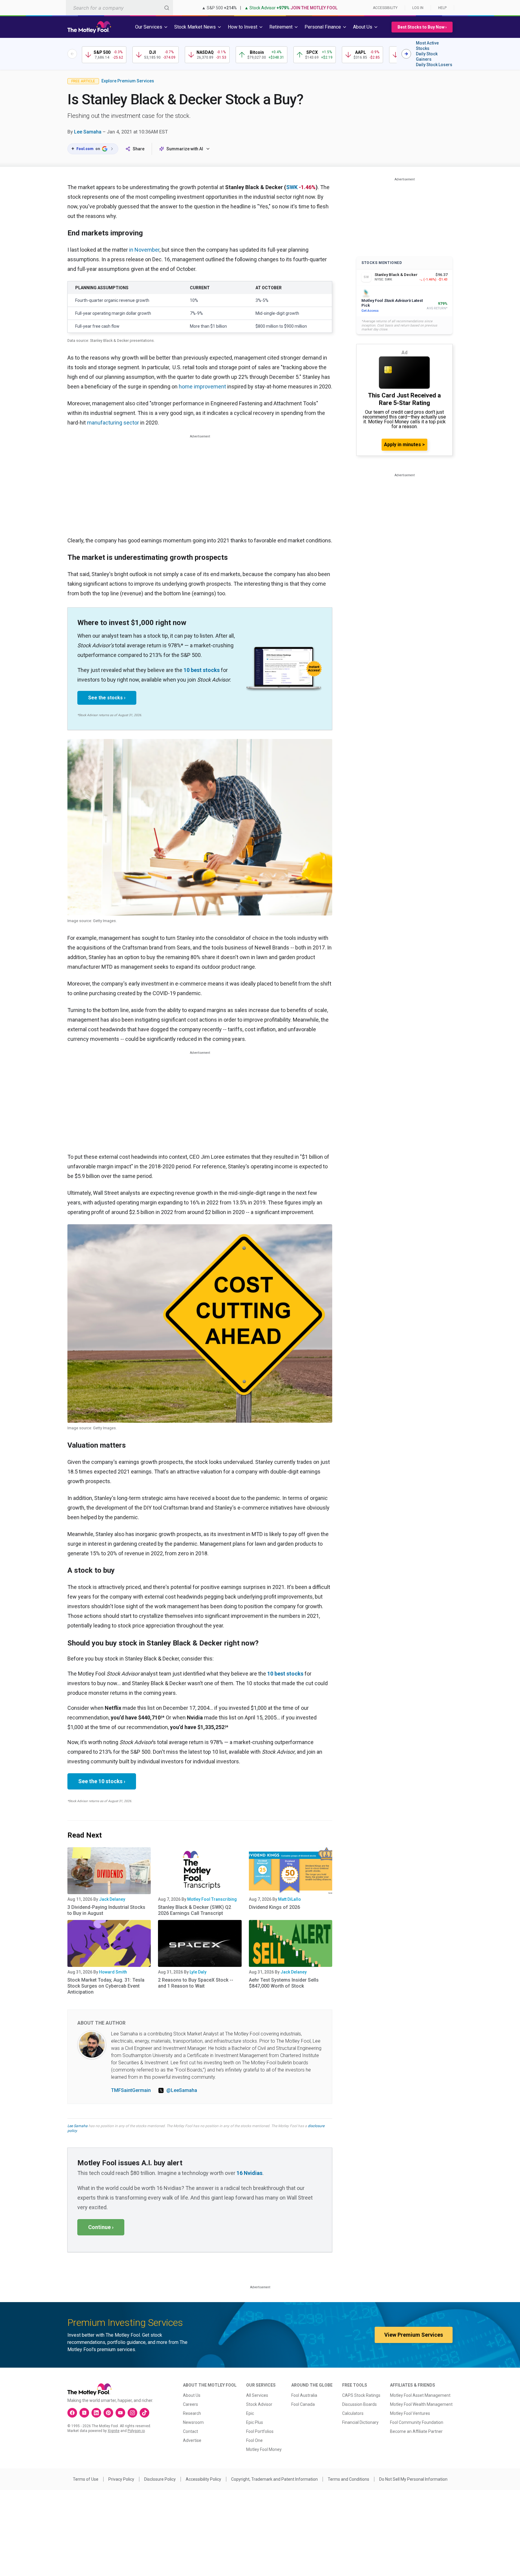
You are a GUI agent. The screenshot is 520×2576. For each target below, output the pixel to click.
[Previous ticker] (72, 54)
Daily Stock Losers (434, 65)
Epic (250, 2413)
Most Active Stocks (427, 46)
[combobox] (119, 8)
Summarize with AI (185, 149)
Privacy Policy (121, 2479)
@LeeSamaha (182, 2090)
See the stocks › (107, 698)
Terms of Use (86, 2479)
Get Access (370, 311)
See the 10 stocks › (102, 1781)
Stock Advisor (259, 2404)
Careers (190, 2404)
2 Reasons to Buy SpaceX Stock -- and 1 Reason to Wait (196, 1983)
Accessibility (385, 8)
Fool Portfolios (260, 2431)
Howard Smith (113, 1972)
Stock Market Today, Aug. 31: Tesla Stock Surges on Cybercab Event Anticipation (106, 1986)
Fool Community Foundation (417, 2422)
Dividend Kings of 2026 (274, 1907)
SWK (292, 187)
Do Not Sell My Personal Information (413, 2479)
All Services (257, 2395)
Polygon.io (136, 2431)
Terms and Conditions (348, 2479)
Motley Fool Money (264, 2449)
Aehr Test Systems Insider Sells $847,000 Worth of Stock (284, 1983)
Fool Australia (304, 2395)
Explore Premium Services (128, 81)
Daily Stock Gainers (427, 57)
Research (192, 2413)
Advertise (192, 2440)
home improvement (202, 386)
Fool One (254, 2440)
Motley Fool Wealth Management (421, 2404)
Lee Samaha (88, 132)
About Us (192, 2395)
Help (442, 8)
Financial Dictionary (360, 2422)
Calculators (353, 2413)
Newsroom (193, 2422)
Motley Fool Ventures (410, 2413)
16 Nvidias (249, 2173)
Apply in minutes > (404, 445)
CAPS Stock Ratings (361, 2395)
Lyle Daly (198, 1972)
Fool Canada (303, 2404)
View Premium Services (414, 2335)
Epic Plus (255, 2422)
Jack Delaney (112, 1899)
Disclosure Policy (160, 2479)
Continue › (101, 2227)
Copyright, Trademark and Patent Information (274, 2479)
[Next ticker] (406, 54)
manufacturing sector (113, 423)
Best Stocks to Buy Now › (422, 27)
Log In (418, 8)
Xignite (114, 2431)
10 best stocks (202, 670)
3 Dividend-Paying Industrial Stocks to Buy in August (106, 1910)
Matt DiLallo (289, 1899)
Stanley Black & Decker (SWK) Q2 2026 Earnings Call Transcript (195, 1910)
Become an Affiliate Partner (416, 2431)
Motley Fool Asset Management (420, 2395)
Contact (190, 2431)
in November (144, 250)
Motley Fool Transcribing (212, 1899)
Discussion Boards (359, 2404)
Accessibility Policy (203, 2479)
